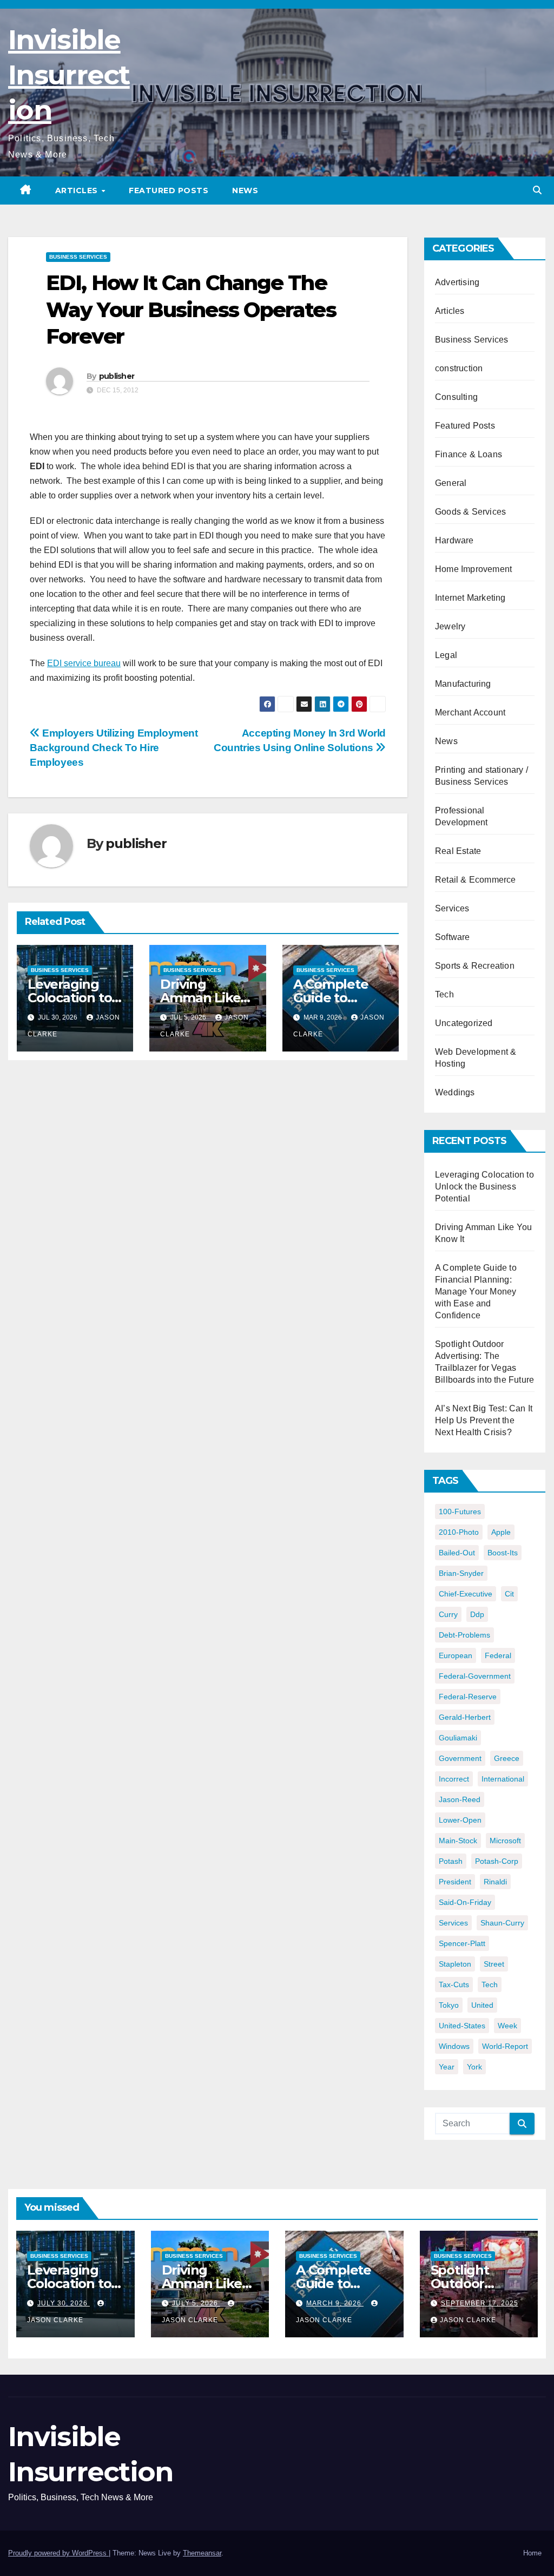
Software (453, 937)
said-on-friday (465, 1902)
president (455, 1882)
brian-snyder (461, 1573)
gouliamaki (458, 1738)
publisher (117, 376)
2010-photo (459, 1532)
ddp (477, 1614)
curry (448, 1614)
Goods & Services (470, 512)
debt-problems (464, 1635)
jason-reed (460, 1799)
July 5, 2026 (196, 2303)
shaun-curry (502, 1923)
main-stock (458, 1841)
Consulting (456, 397)
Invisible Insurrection (69, 75)
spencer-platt (462, 1943)
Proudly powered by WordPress (58, 2553)
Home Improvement (473, 569)
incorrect (454, 1779)
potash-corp (497, 1861)
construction (459, 368)
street (494, 1964)
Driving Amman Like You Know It (200, 998)
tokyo (449, 2005)
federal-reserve (468, 1697)
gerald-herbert (465, 1717)
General (451, 483)
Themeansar (202, 2553)
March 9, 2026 (335, 2303)
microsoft (505, 1841)
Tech (444, 994)
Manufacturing (463, 684)
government (460, 1758)
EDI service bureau (84, 663)
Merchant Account (470, 712)
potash (451, 1861)
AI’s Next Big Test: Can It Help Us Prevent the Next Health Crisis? (484, 1420)
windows (454, 2046)
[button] (537, 190)
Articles (78, 190)
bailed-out (457, 1553)
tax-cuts (454, 1984)
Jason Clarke (468, 2320)
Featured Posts (169, 190)
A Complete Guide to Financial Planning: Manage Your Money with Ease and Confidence (476, 1292)
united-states (462, 2026)
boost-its (503, 1553)
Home (532, 2553)
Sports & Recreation (475, 966)
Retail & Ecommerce (476, 880)
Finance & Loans (469, 454)
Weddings (455, 1092)
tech (490, 1984)
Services (452, 908)
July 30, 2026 (64, 2303)
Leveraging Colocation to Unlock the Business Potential (484, 1187)
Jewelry (450, 626)
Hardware (454, 540)
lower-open (460, 1820)
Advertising (457, 282)
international (503, 1779)
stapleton (455, 1964)
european (456, 1655)
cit (509, 1594)
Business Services (78, 257)
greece (507, 1758)
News (245, 190)
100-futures (460, 1512)
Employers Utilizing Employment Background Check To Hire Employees (114, 748)
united (482, 2005)
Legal (446, 655)
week (507, 2026)
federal (498, 1655)
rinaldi (495, 1882)
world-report (505, 2046)
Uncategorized (464, 1023)
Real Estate (458, 851)
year (447, 2067)
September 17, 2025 (480, 2303)
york (474, 2067)
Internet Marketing (470, 598)
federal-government (475, 1676)
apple (501, 1532)
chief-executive (466, 1594)
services (453, 1923)
